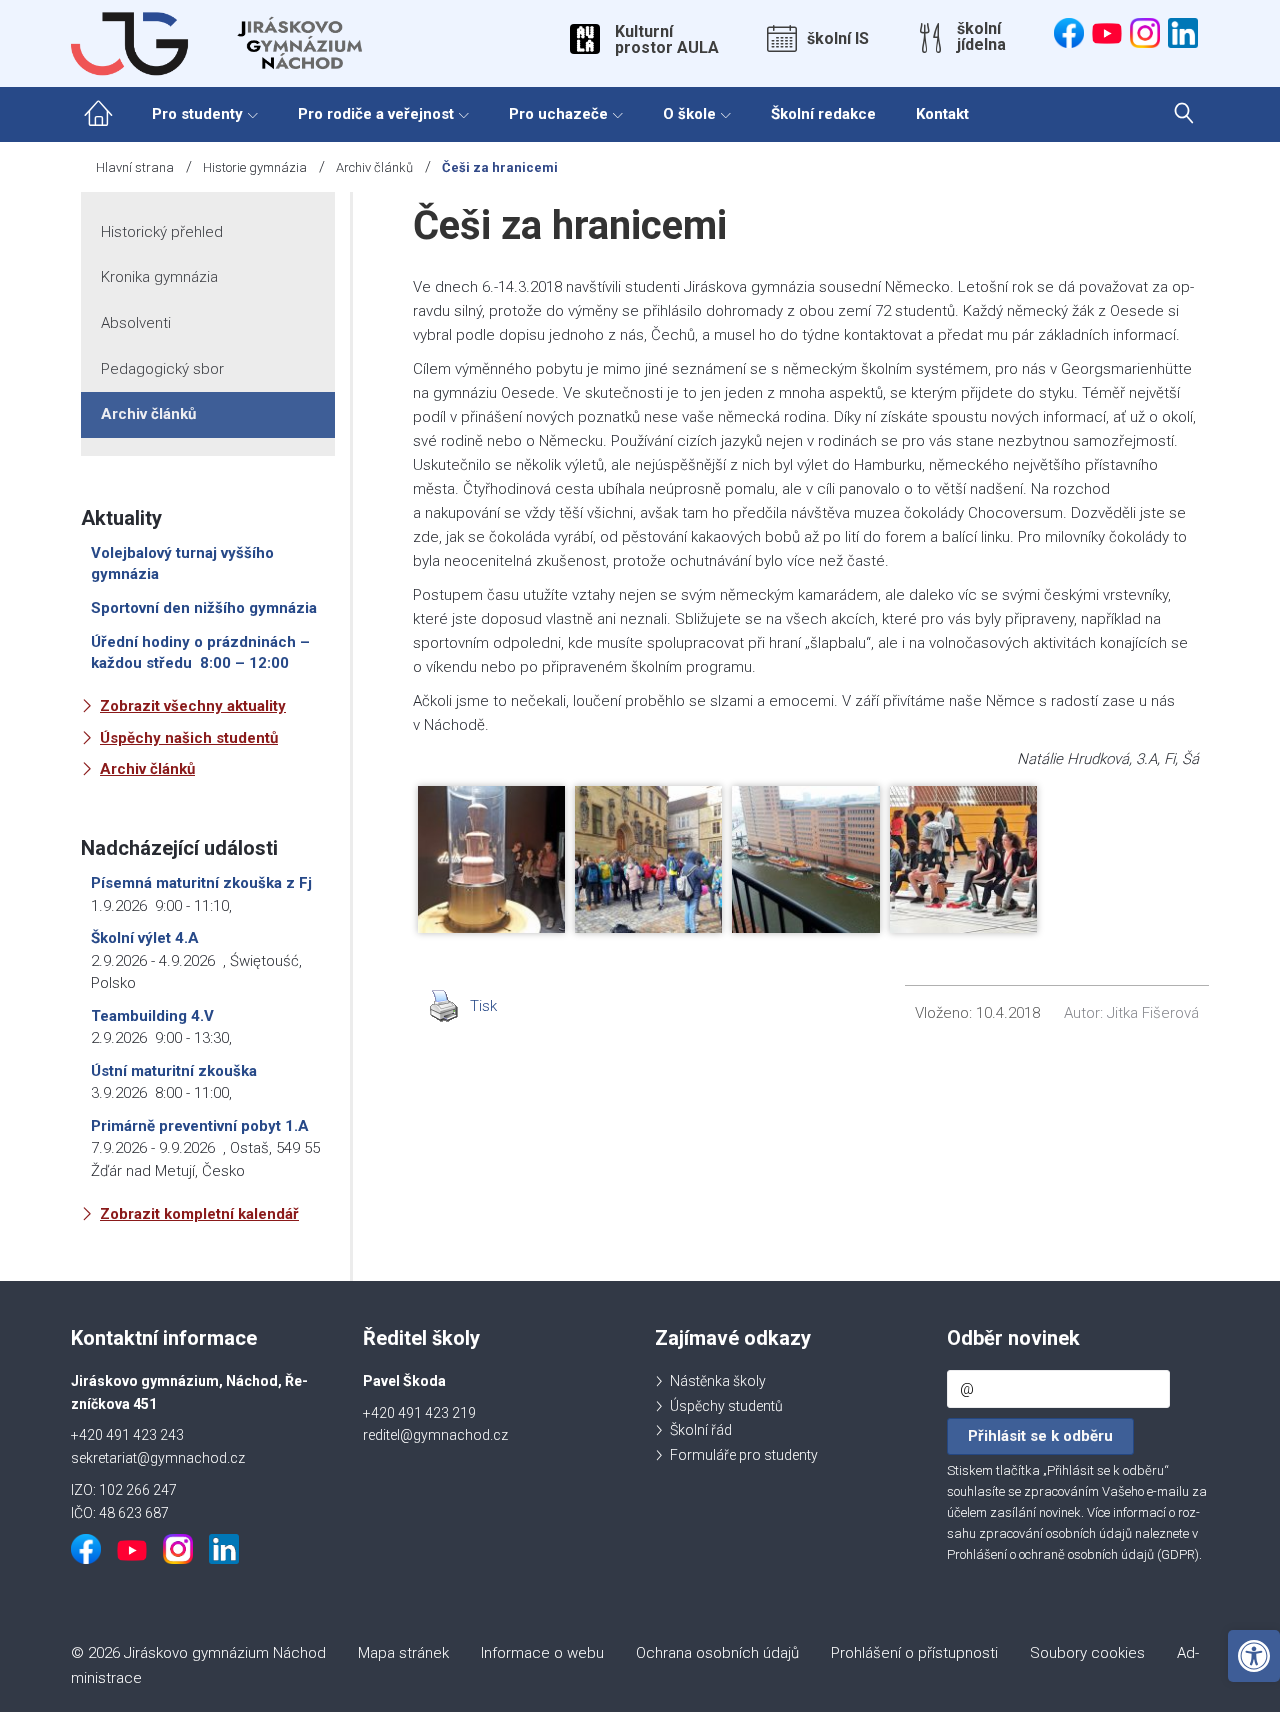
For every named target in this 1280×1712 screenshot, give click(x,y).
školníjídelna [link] (981, 37)
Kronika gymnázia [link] (159, 277)
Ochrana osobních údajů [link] (717, 1653)
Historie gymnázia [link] (255, 167)
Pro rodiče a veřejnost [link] (376, 114)
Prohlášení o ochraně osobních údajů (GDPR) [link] (1073, 1554)
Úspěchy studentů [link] (726, 1406)
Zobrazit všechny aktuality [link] (193, 706)
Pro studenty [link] (197, 114)
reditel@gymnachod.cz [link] (435, 1435)
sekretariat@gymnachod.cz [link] (158, 1458)
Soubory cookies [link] (1087, 1653)
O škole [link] (689, 114)
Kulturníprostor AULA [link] (667, 40)
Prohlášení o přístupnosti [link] (914, 1653)
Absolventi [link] (136, 323)
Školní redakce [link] (823, 114)
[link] (1254, 1656)
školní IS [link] (838, 39)
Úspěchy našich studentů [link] (189, 738)
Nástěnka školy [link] (718, 1381)
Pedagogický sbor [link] (162, 369)
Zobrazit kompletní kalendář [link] (199, 1214)
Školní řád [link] (701, 1430)
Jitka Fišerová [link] (1153, 1013)
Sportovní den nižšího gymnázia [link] (204, 608)
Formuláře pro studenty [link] (744, 1455)
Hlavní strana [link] (135, 167)
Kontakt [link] (942, 114)
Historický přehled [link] (162, 232)
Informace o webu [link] (542, 1653)
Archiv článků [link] (374, 167)
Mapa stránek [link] (403, 1653)
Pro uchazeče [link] (558, 114)
